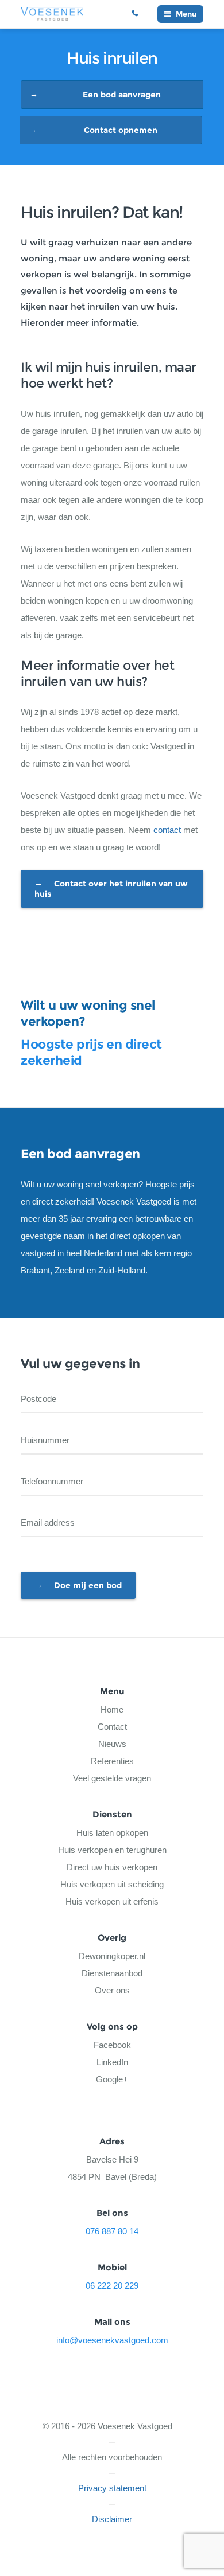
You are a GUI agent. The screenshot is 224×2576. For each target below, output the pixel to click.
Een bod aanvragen (122, 95)
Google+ (112, 2079)
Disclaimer (112, 2519)
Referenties (112, 1761)
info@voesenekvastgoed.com (112, 2340)
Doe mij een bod (88, 1585)
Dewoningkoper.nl (112, 1956)
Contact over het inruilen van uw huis (111, 889)
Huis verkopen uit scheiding (112, 1884)
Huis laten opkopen (112, 1833)
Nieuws (112, 1744)
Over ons (112, 1990)
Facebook (112, 2045)
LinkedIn (112, 2062)
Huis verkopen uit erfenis (112, 1901)
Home (112, 1709)
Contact (112, 1727)
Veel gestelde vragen (112, 1778)
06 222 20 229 (140, 14)
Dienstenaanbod (112, 1973)
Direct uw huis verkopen (112, 1867)
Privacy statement (112, 2488)
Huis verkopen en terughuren (112, 1850)
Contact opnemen (121, 130)
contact (167, 830)
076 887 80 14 (112, 2231)
